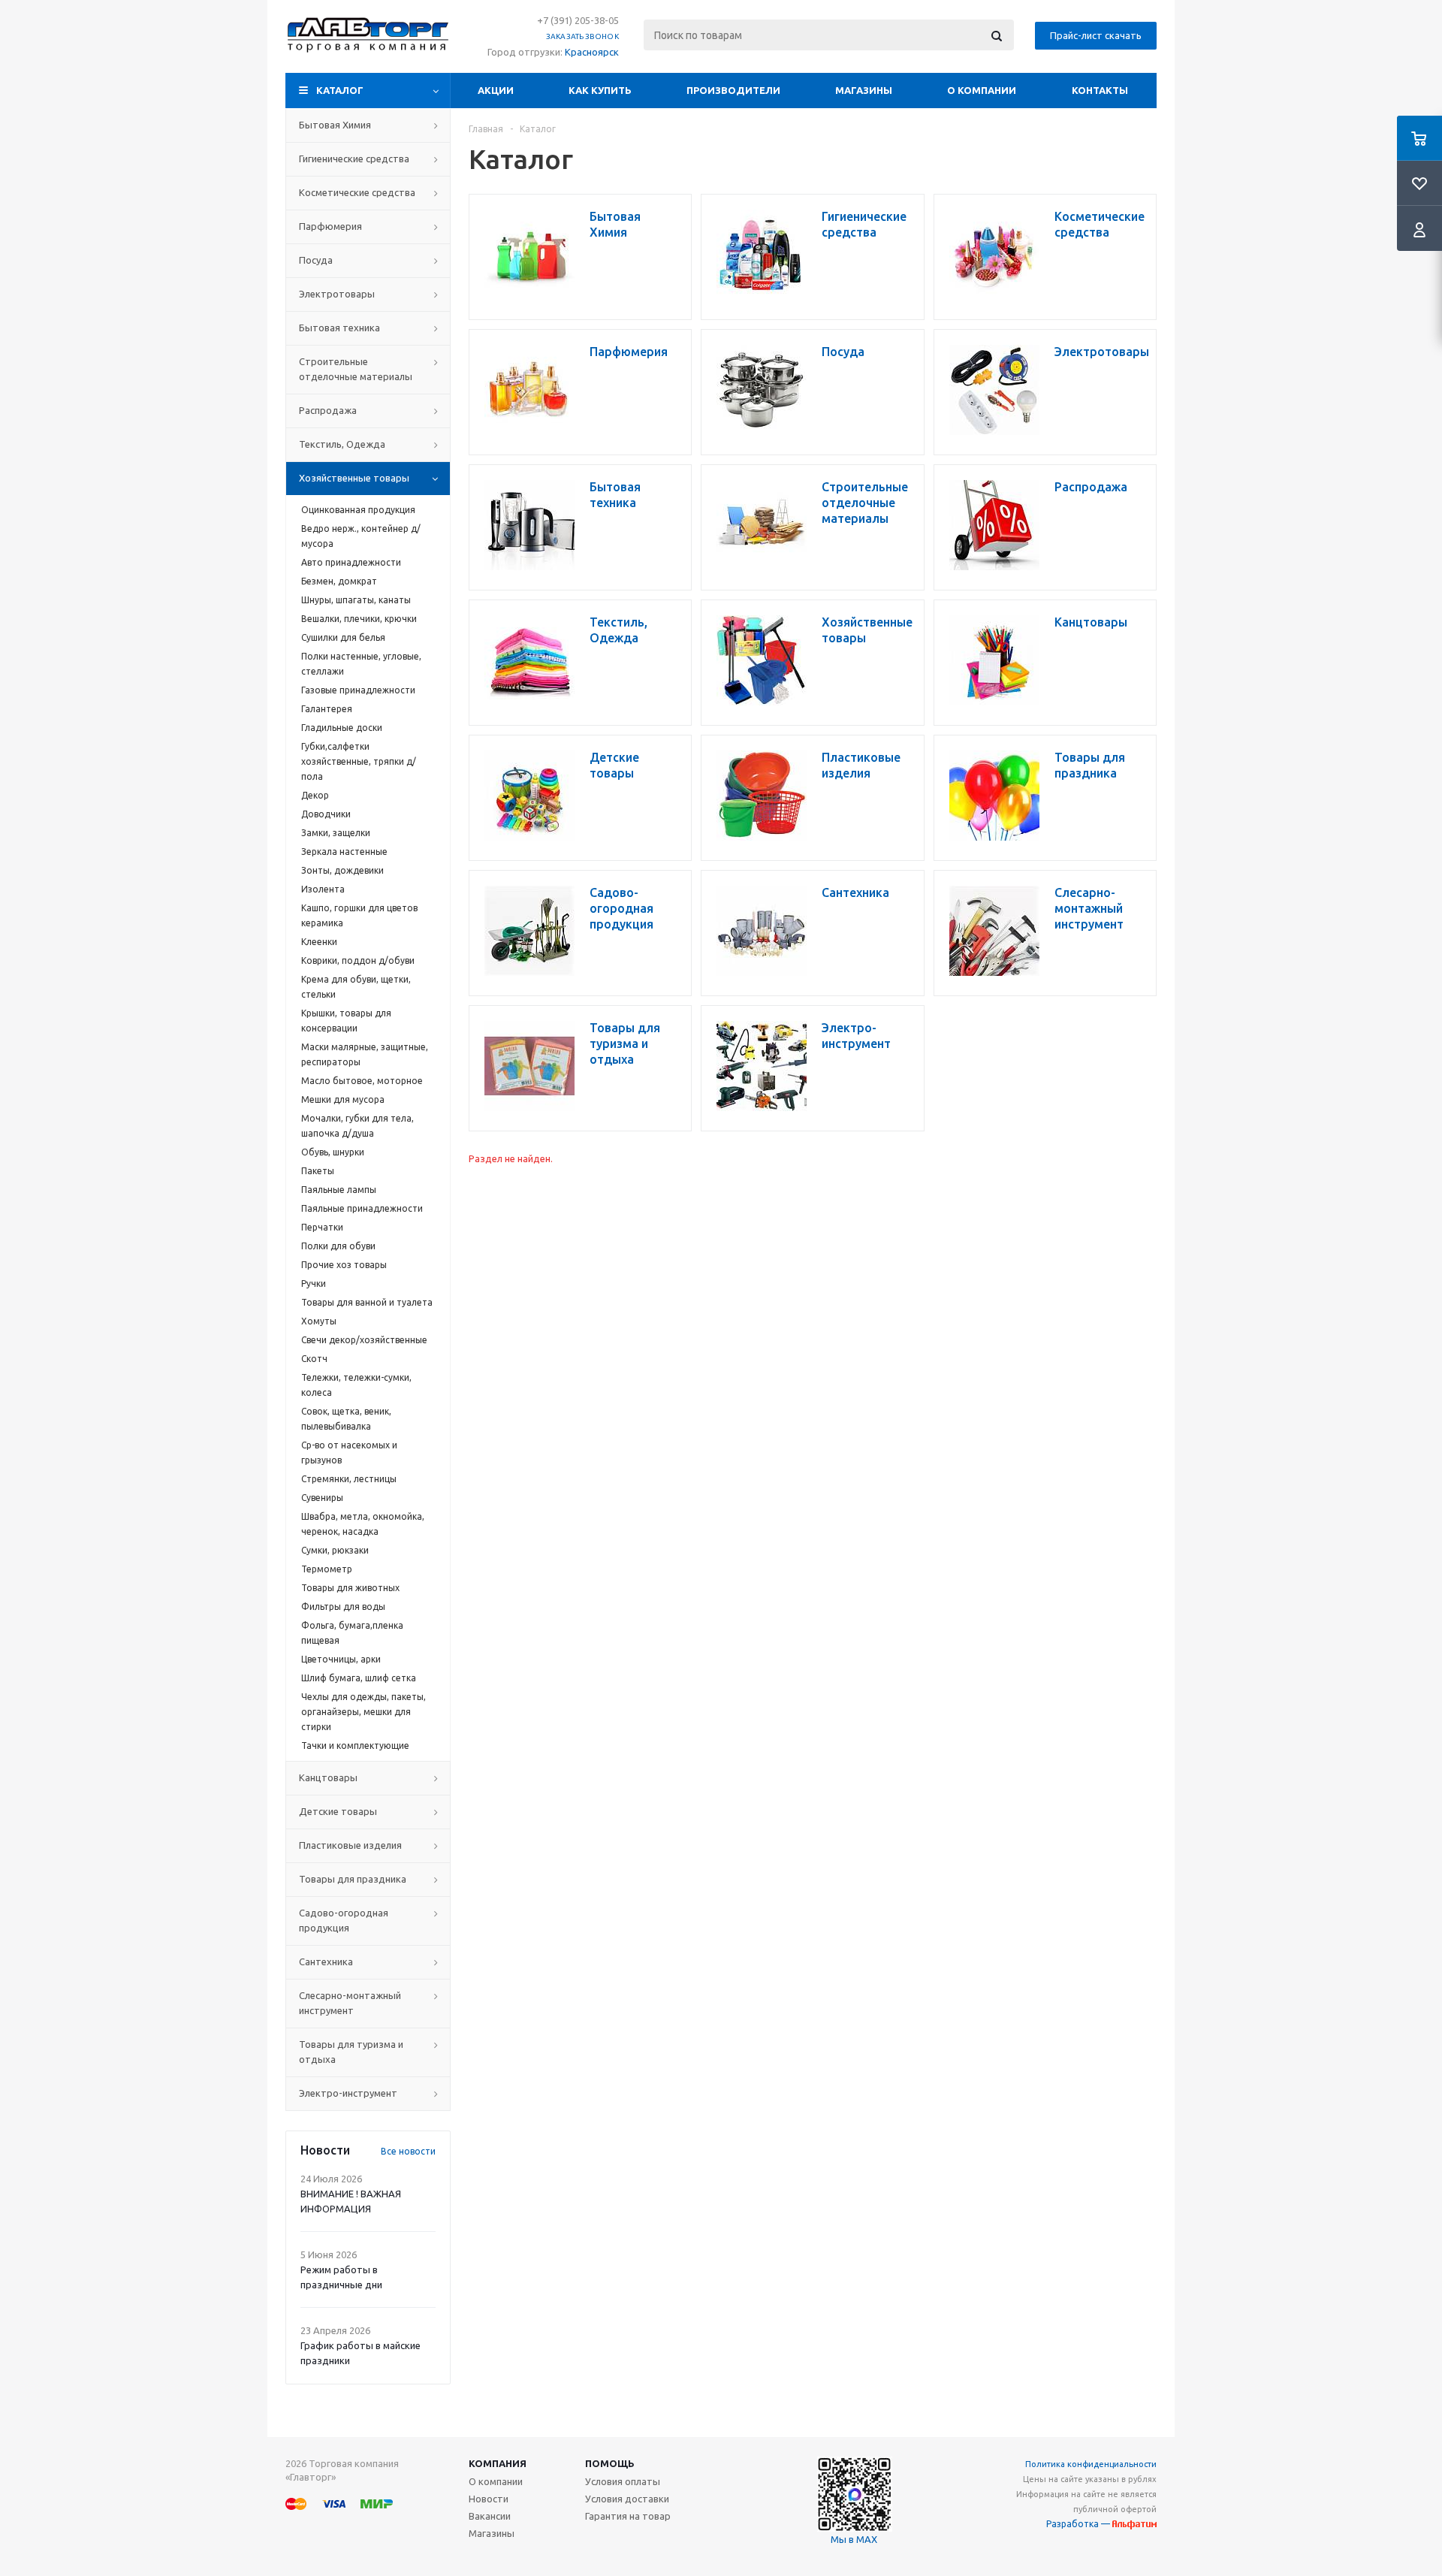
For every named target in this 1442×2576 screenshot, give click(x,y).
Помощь (610, 2463)
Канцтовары (328, 1777)
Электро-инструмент (348, 2093)
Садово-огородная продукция (344, 1920)
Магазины (864, 90)
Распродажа (328, 410)
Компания (498, 2463)
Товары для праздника (353, 1879)
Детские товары (338, 1811)
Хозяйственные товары (354, 478)
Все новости (408, 2151)
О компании (982, 90)
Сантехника (326, 1961)
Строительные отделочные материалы (356, 369)
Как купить (600, 90)
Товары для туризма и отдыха (351, 2052)
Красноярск (592, 52)
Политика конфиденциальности (1091, 2464)
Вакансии (490, 2516)
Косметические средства (357, 192)
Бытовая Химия (335, 125)
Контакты (1100, 90)
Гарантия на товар (628, 2516)
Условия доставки (627, 2499)
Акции (496, 90)
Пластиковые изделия (350, 1845)
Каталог (340, 90)
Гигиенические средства (354, 159)
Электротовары (337, 294)
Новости (489, 2499)
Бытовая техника (339, 328)
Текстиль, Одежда (342, 444)
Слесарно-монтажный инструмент (350, 2003)
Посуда (316, 260)
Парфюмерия (330, 226)
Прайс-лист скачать (1096, 35)
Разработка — (1079, 2524)
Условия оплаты (623, 2481)
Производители (733, 90)
